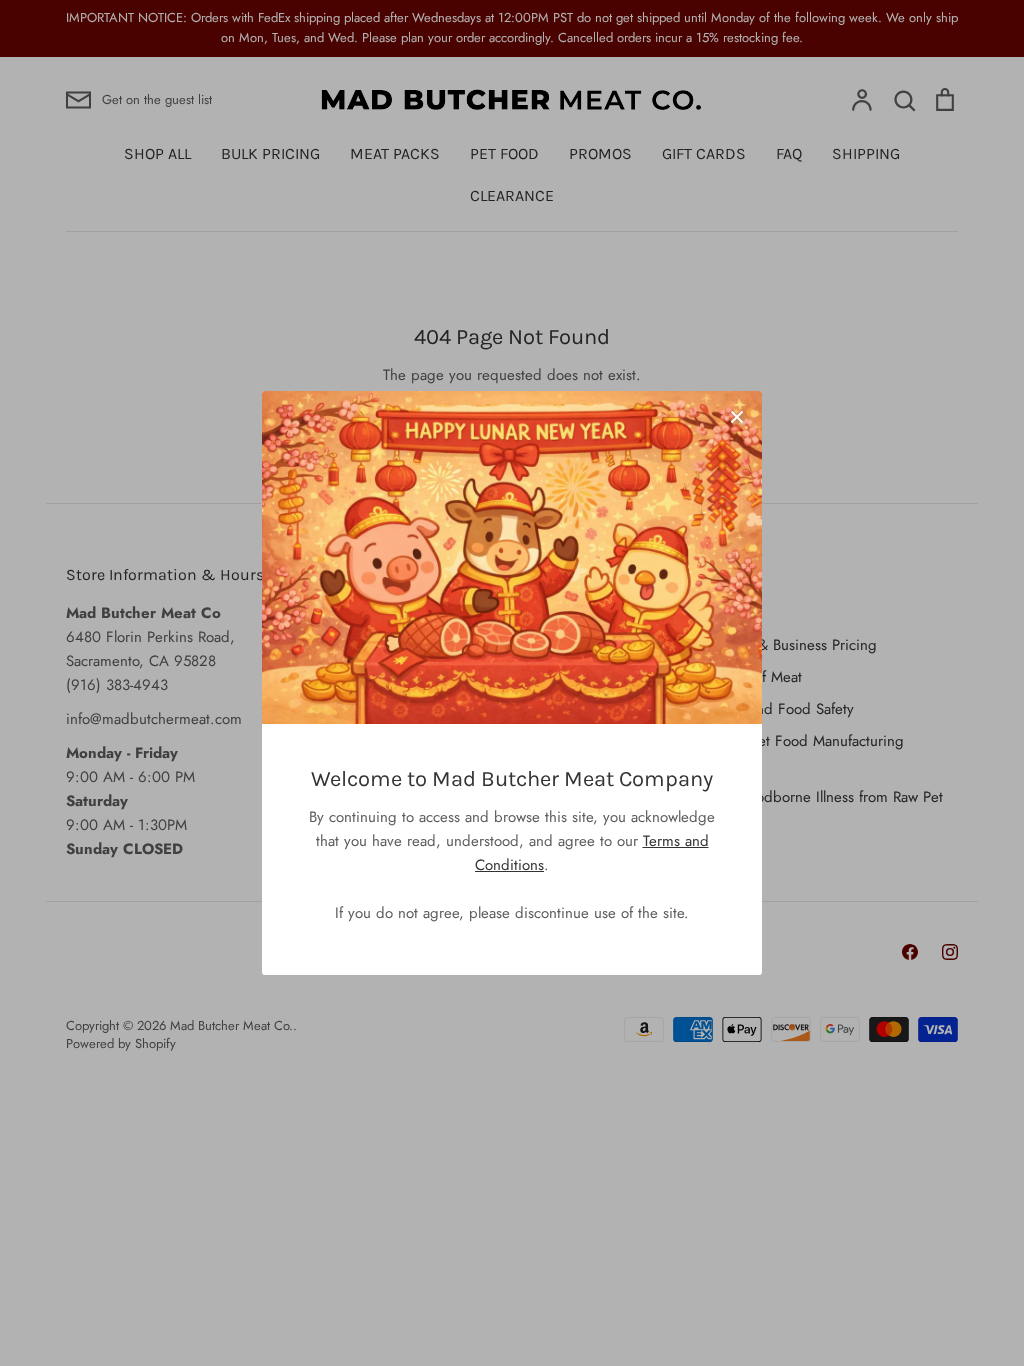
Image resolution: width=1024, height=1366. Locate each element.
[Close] (737, 416)
